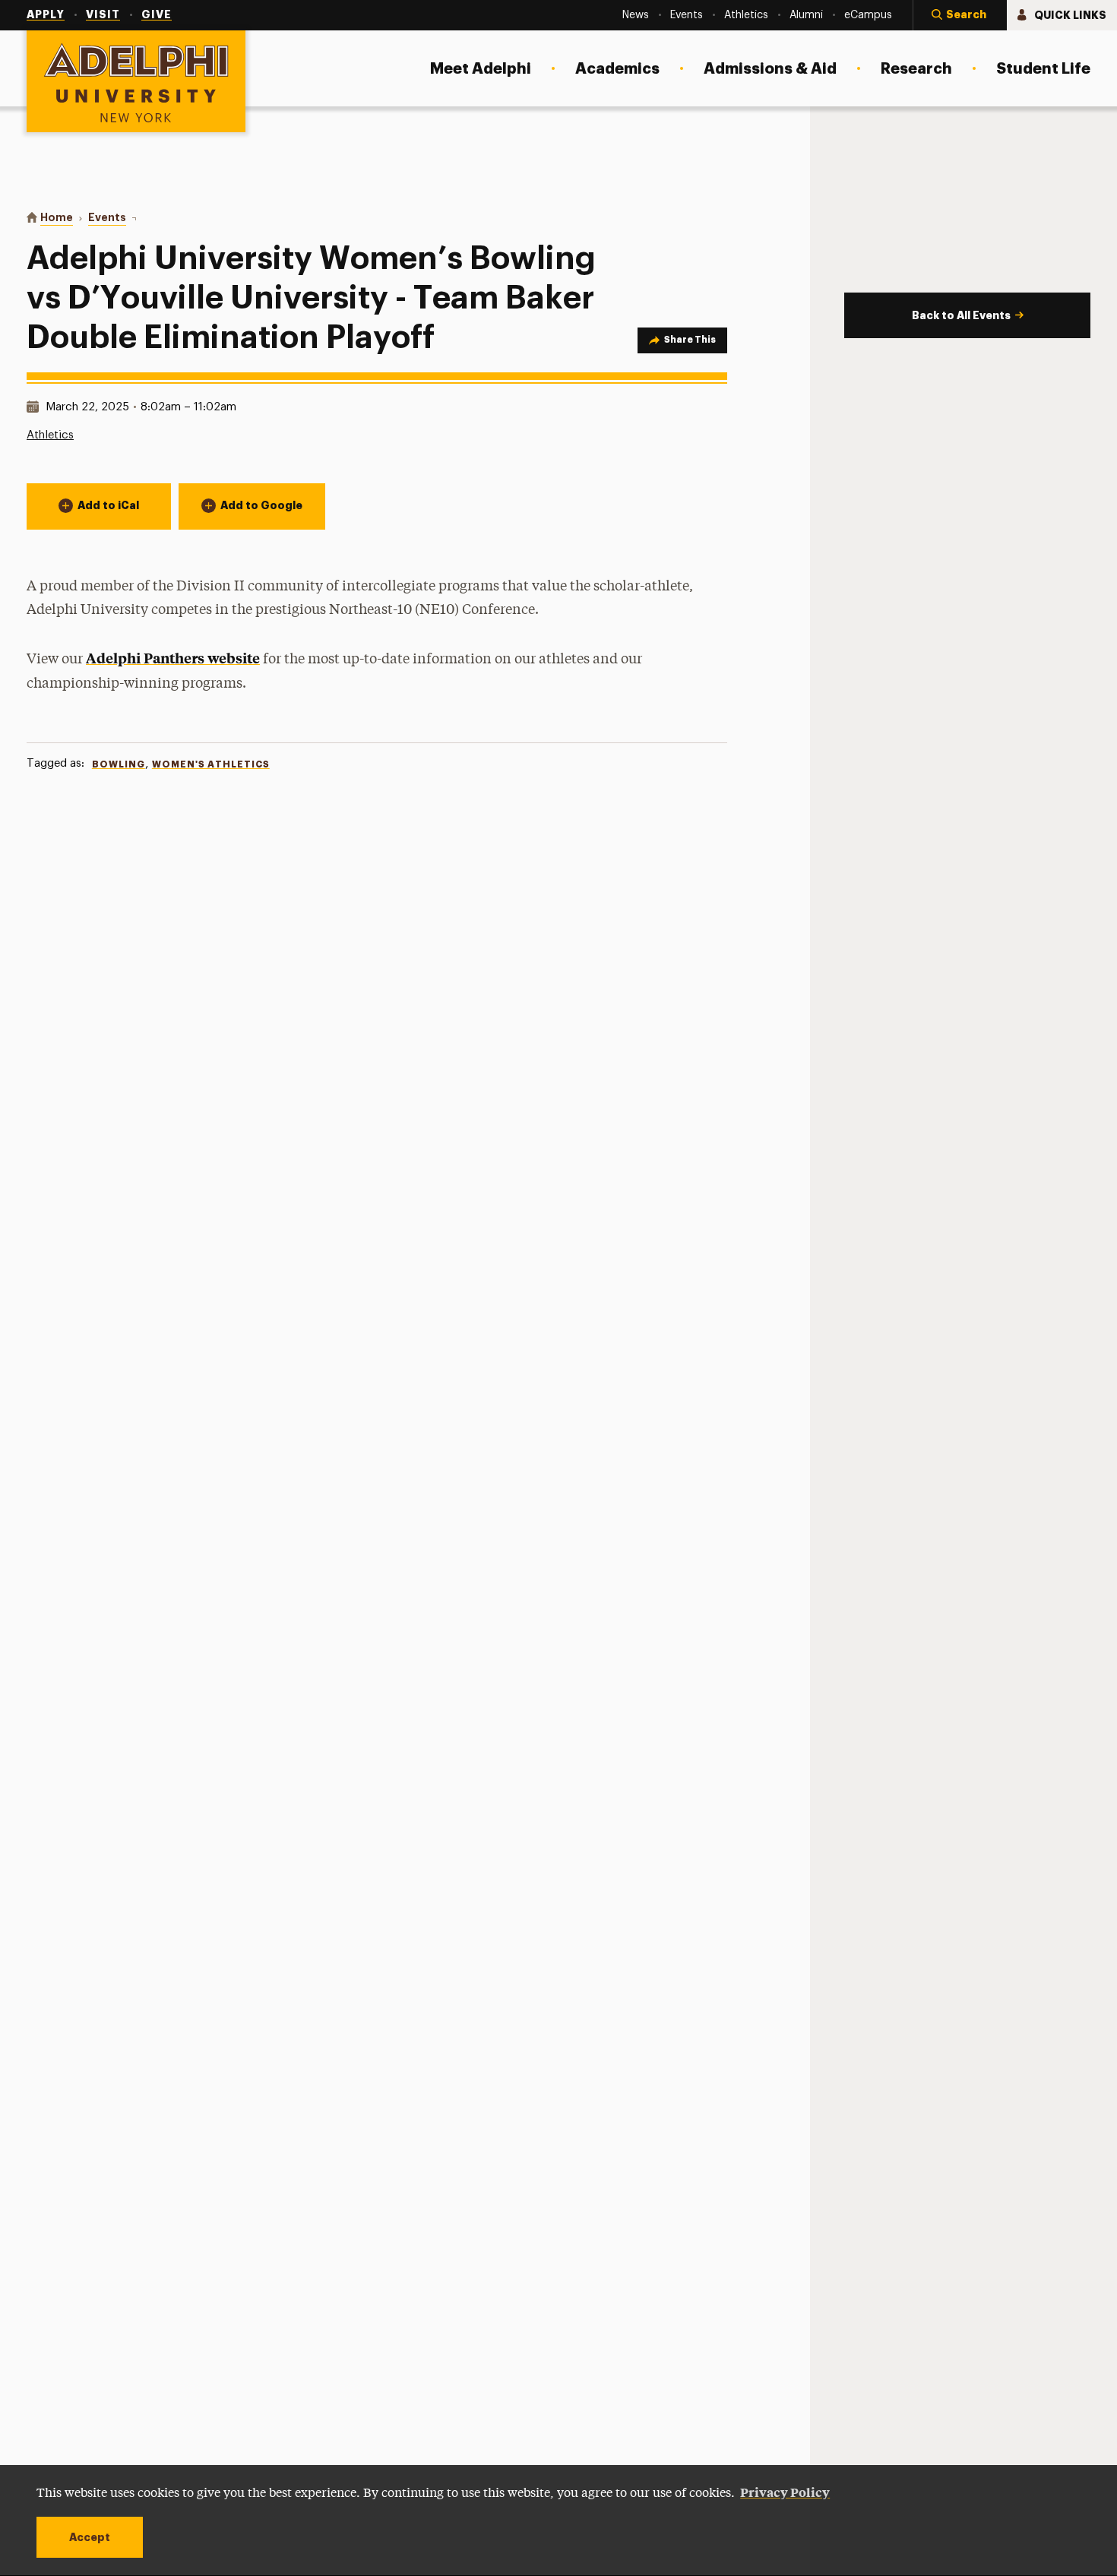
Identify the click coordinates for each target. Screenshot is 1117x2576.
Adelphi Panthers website (173, 658)
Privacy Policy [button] (785, 2492)
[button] (960, 15)
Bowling (119, 764)
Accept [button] (90, 2537)
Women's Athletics (211, 764)
